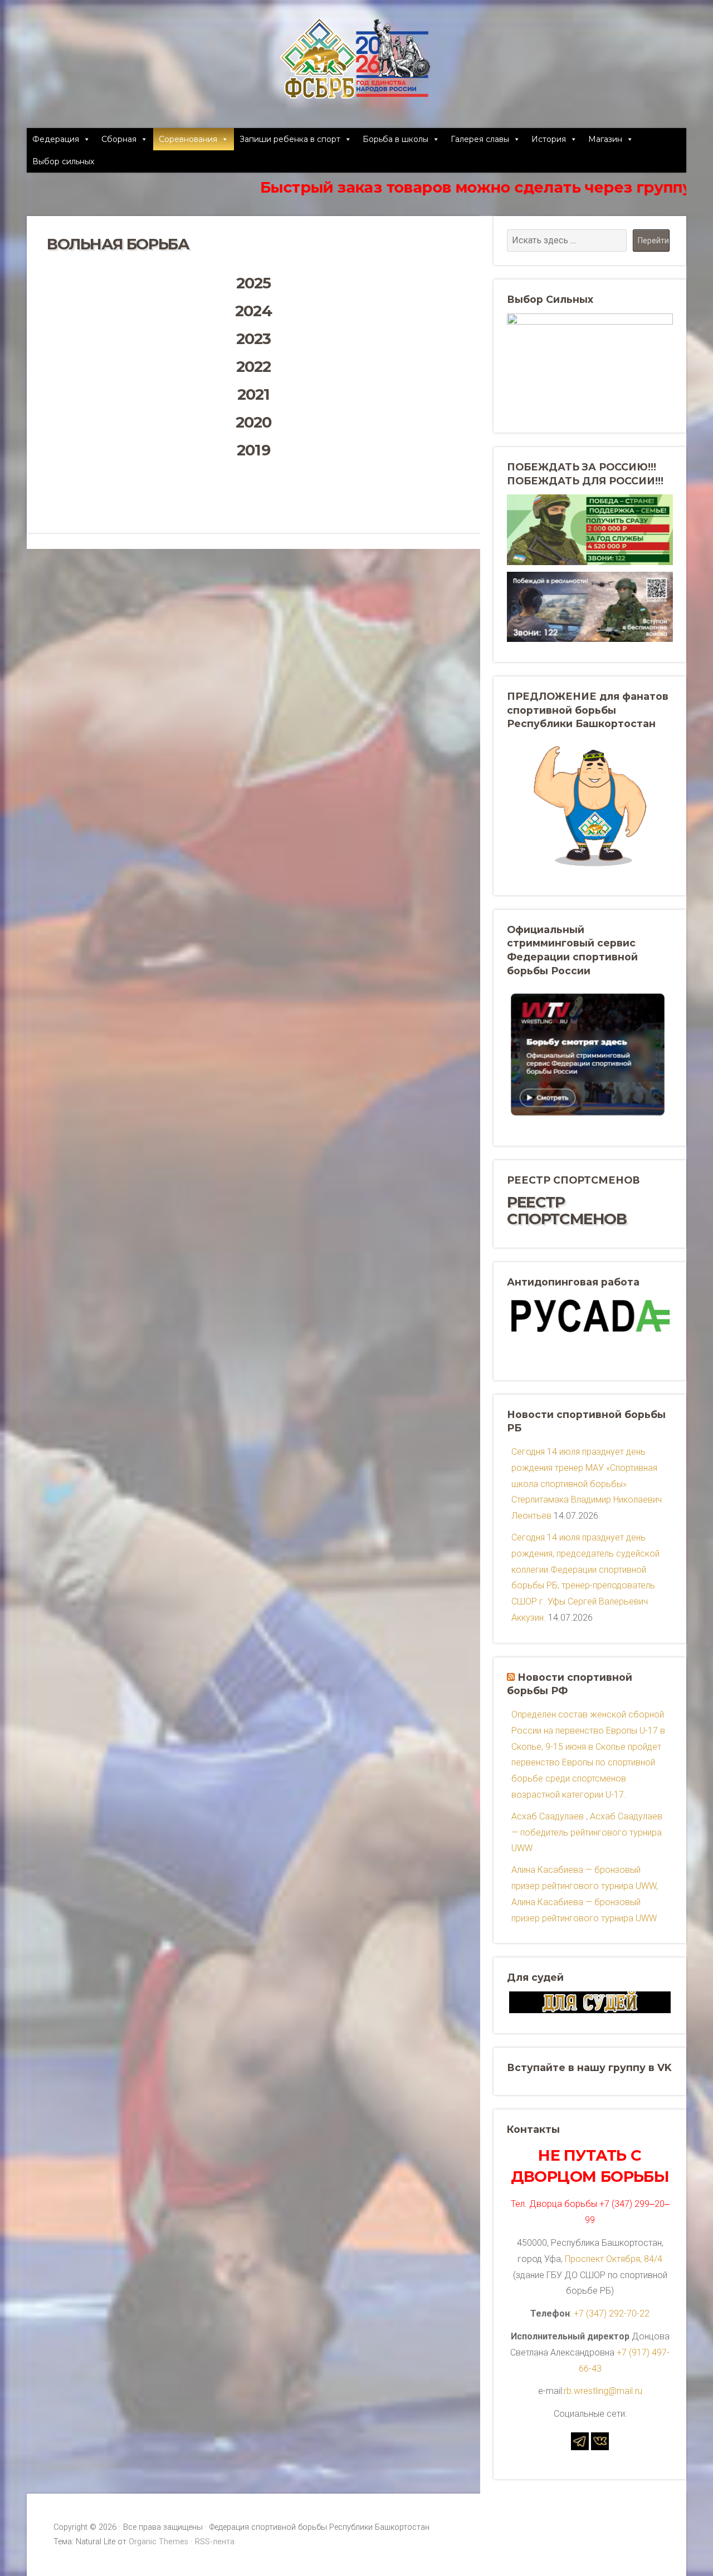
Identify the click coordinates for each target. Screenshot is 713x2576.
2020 (254, 422)
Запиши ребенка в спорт (290, 139)
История (549, 139)
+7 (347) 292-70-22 (612, 2314)
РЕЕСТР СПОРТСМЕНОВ (567, 1211)
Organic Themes (158, 2542)
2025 (254, 283)
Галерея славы (480, 139)
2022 (254, 367)
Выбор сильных (63, 161)
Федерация (56, 139)
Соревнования (188, 139)
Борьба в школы (395, 139)
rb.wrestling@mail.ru (603, 2391)
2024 (253, 311)
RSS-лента (215, 2542)
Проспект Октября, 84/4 (614, 2259)
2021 (254, 394)
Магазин (605, 139)
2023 (254, 339)
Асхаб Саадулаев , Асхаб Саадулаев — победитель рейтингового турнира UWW (587, 1832)
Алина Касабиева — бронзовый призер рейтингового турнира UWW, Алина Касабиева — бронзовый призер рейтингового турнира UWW (585, 1894)
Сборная (119, 139)
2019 (253, 450)
